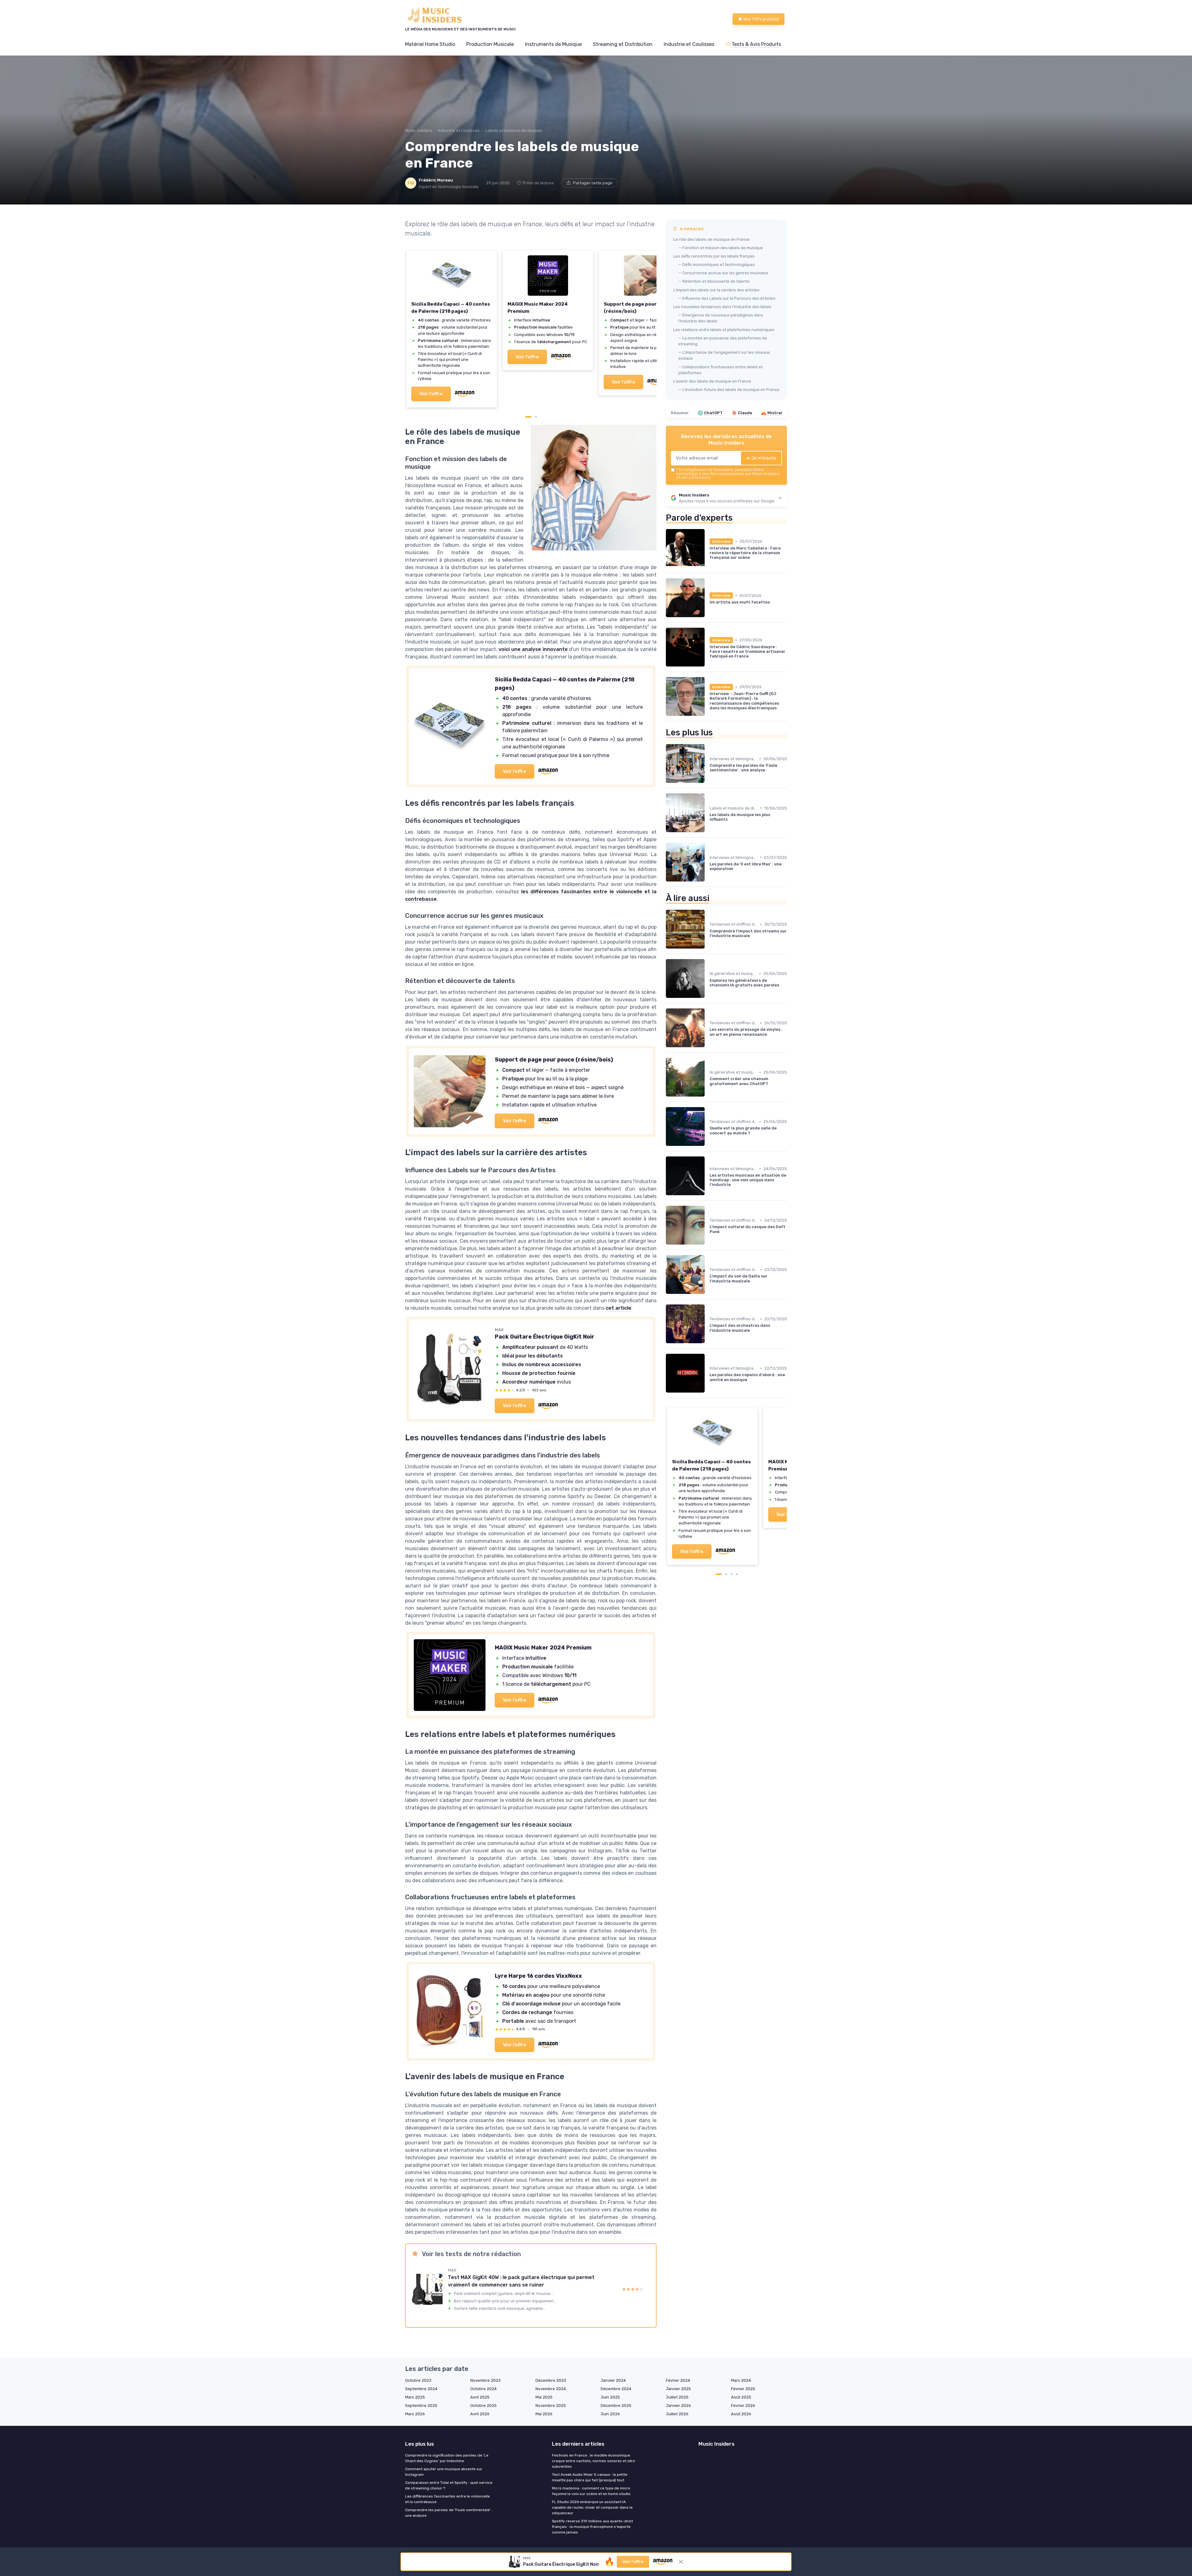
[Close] (708, 1030)
